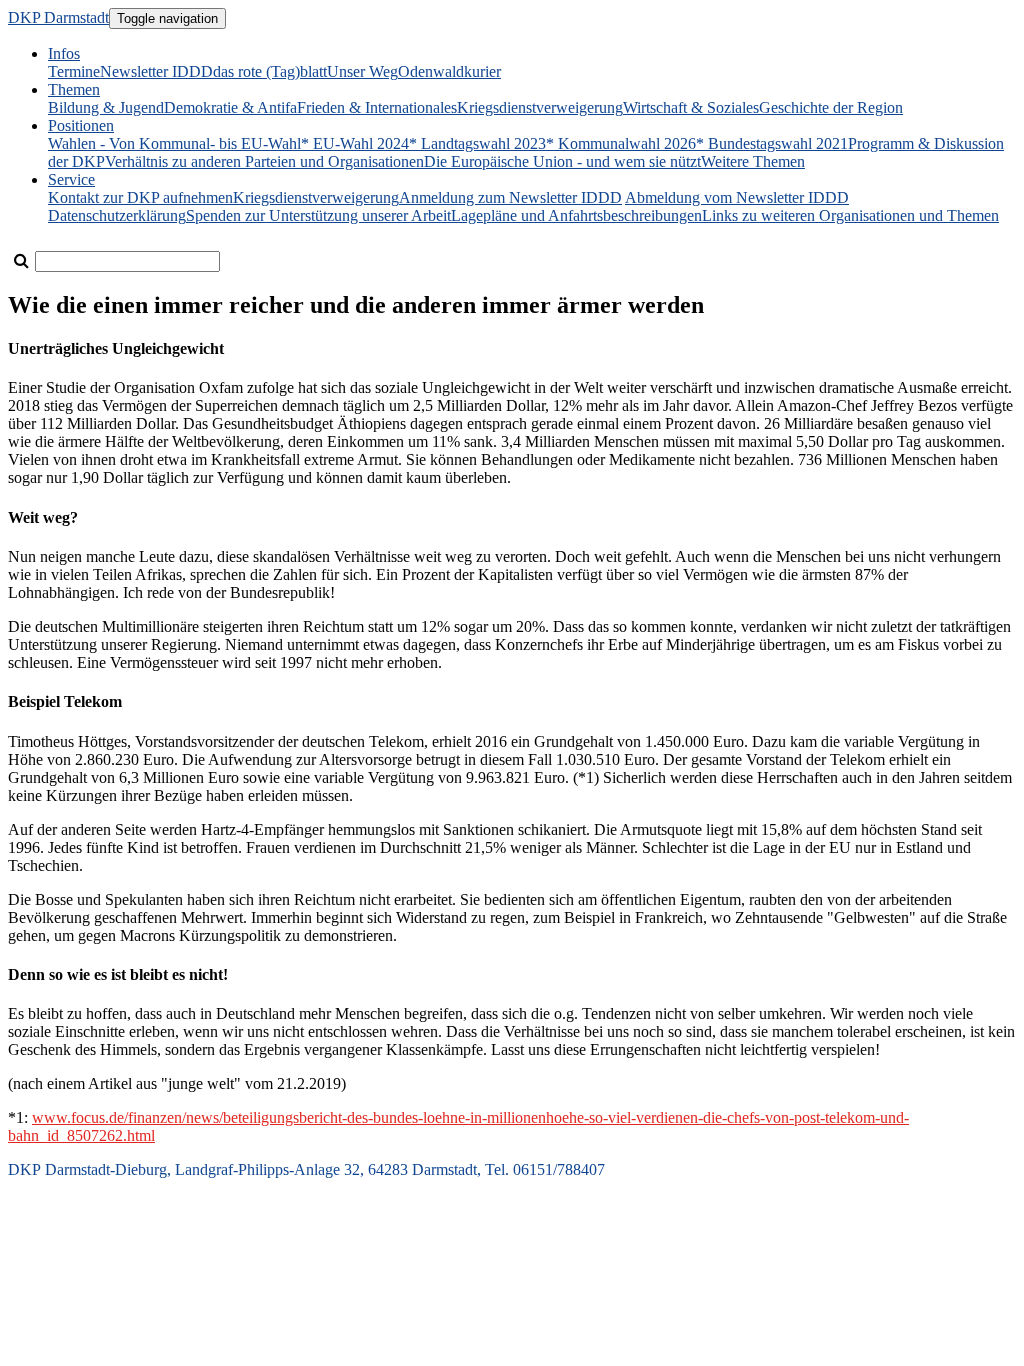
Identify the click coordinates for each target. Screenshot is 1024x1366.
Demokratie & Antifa (230, 107)
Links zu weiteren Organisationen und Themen (850, 215)
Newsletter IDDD (156, 71)
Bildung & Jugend (106, 107)
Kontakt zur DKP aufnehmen (140, 197)
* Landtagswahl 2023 (477, 143)
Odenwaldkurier (449, 71)
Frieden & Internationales (377, 107)
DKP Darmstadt (58, 17)
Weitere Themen (753, 161)
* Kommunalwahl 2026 (621, 143)
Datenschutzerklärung (117, 215)
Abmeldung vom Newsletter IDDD (737, 197)
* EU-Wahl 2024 (355, 143)
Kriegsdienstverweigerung (540, 107)
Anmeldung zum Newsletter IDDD (510, 197)
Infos (64, 53)
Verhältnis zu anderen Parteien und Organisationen (264, 161)
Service (71, 179)
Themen (74, 89)
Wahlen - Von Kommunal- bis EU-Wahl (174, 143)
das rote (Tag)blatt (270, 71)
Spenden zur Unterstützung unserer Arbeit (318, 215)
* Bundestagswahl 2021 (772, 143)
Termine (74, 71)
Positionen (81, 125)
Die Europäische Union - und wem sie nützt (562, 161)
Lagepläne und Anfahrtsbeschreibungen (576, 215)
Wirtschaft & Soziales (691, 107)
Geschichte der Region (831, 107)
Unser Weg (362, 71)
